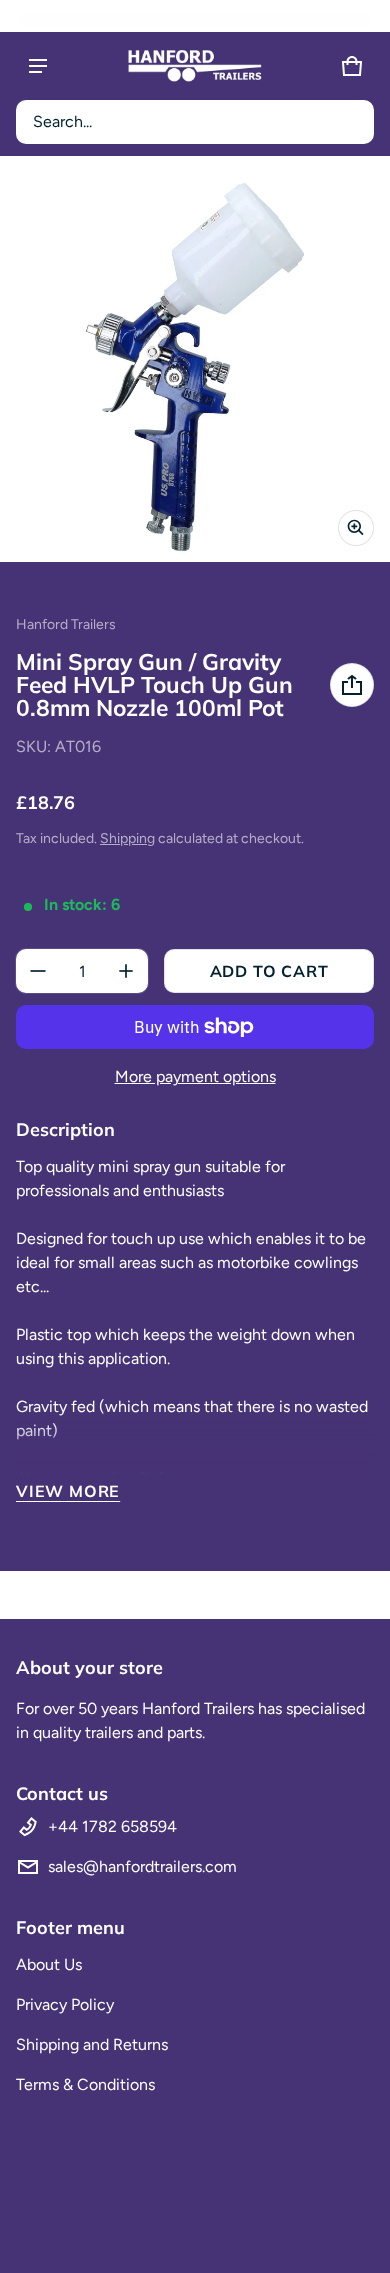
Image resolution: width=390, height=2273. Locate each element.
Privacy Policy (65, 2004)
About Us (49, 1964)
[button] (195, 122)
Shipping (127, 838)
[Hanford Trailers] (195, 66)
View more (68, 1491)
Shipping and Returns (92, 2044)
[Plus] (126, 971)
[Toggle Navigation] (38, 66)
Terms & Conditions (85, 2084)
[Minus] (38, 971)
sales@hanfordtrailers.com (142, 1866)
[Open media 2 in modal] (195, 367)
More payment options (195, 1076)
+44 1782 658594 (112, 1826)
